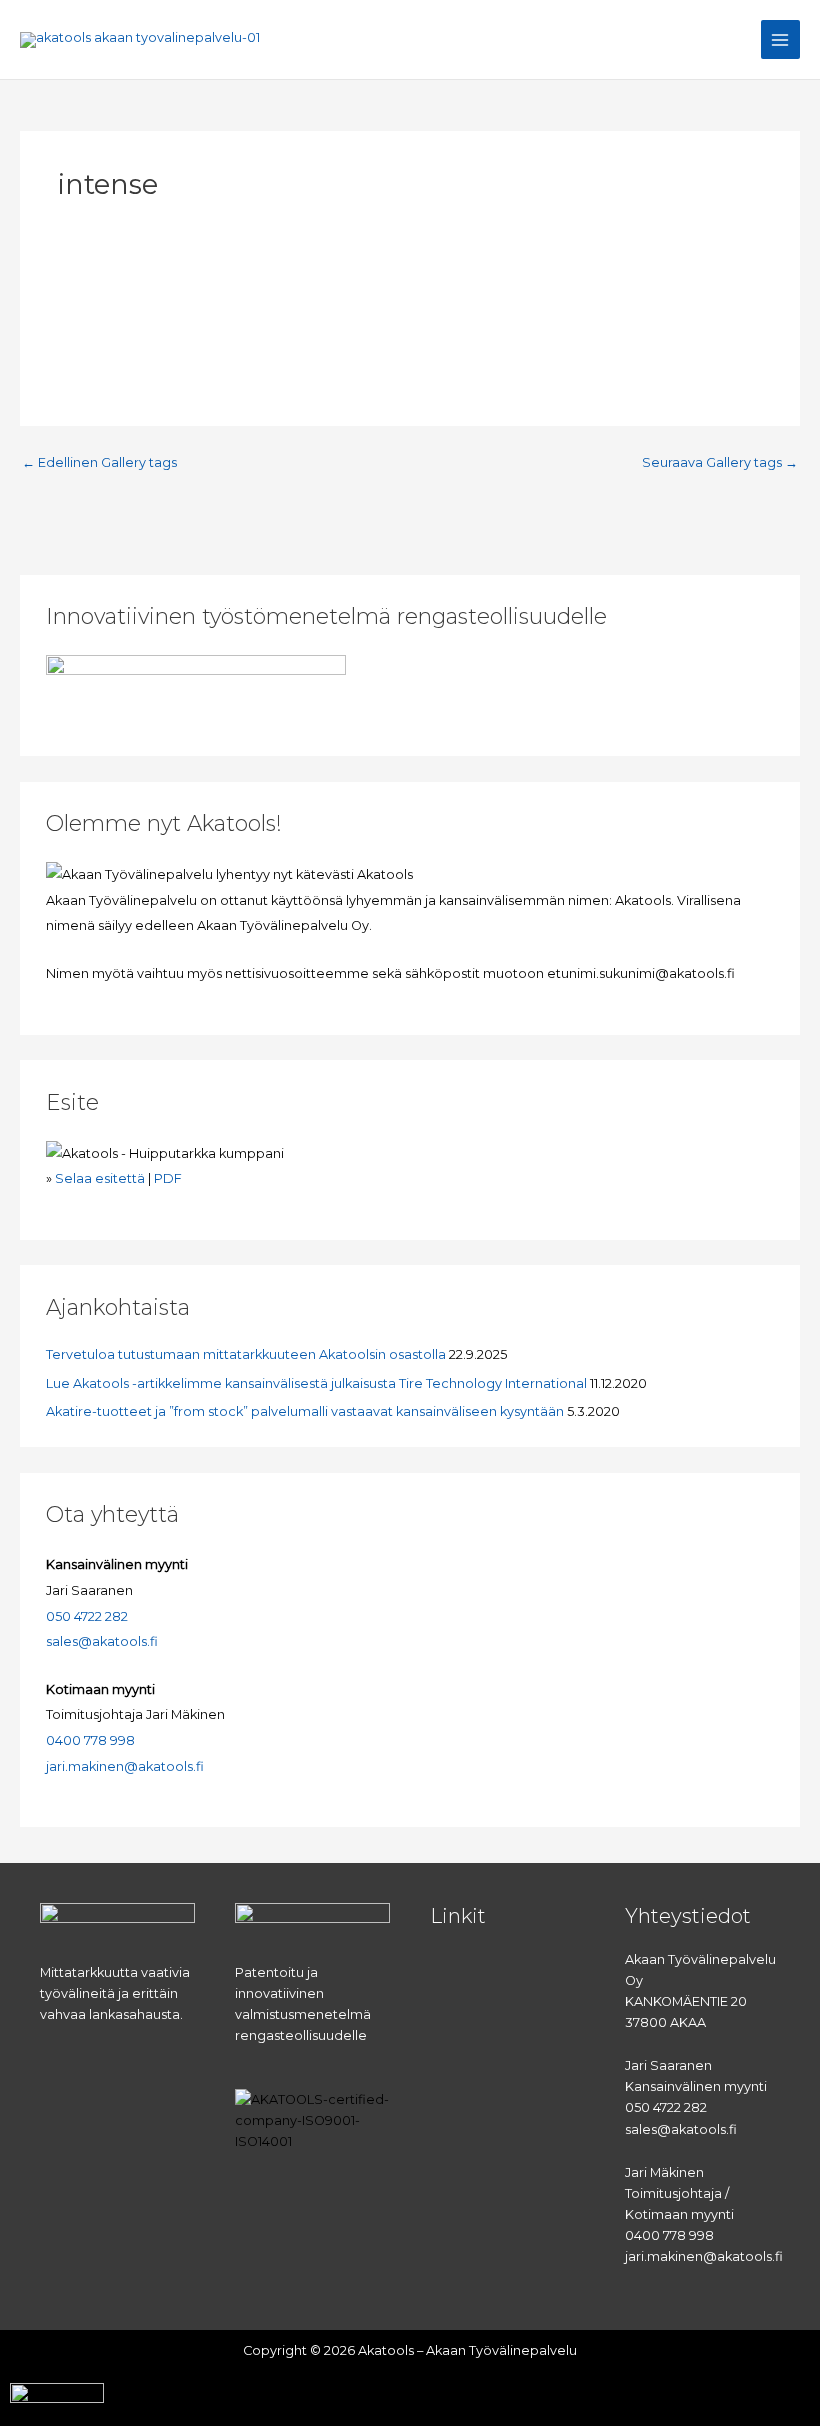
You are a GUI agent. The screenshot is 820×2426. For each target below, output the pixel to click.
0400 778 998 (90, 1740)
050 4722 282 (87, 1616)
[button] (507, 1967)
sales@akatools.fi (102, 1641)
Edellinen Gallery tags (99, 463)
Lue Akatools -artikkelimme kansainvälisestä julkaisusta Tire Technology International (316, 1383)
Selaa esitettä (100, 1178)
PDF (168, 1178)
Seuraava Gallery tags (720, 463)
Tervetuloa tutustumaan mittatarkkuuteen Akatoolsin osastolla (246, 1354)
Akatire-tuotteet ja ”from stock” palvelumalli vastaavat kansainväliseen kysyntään (305, 1411)
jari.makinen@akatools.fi (125, 1766)
